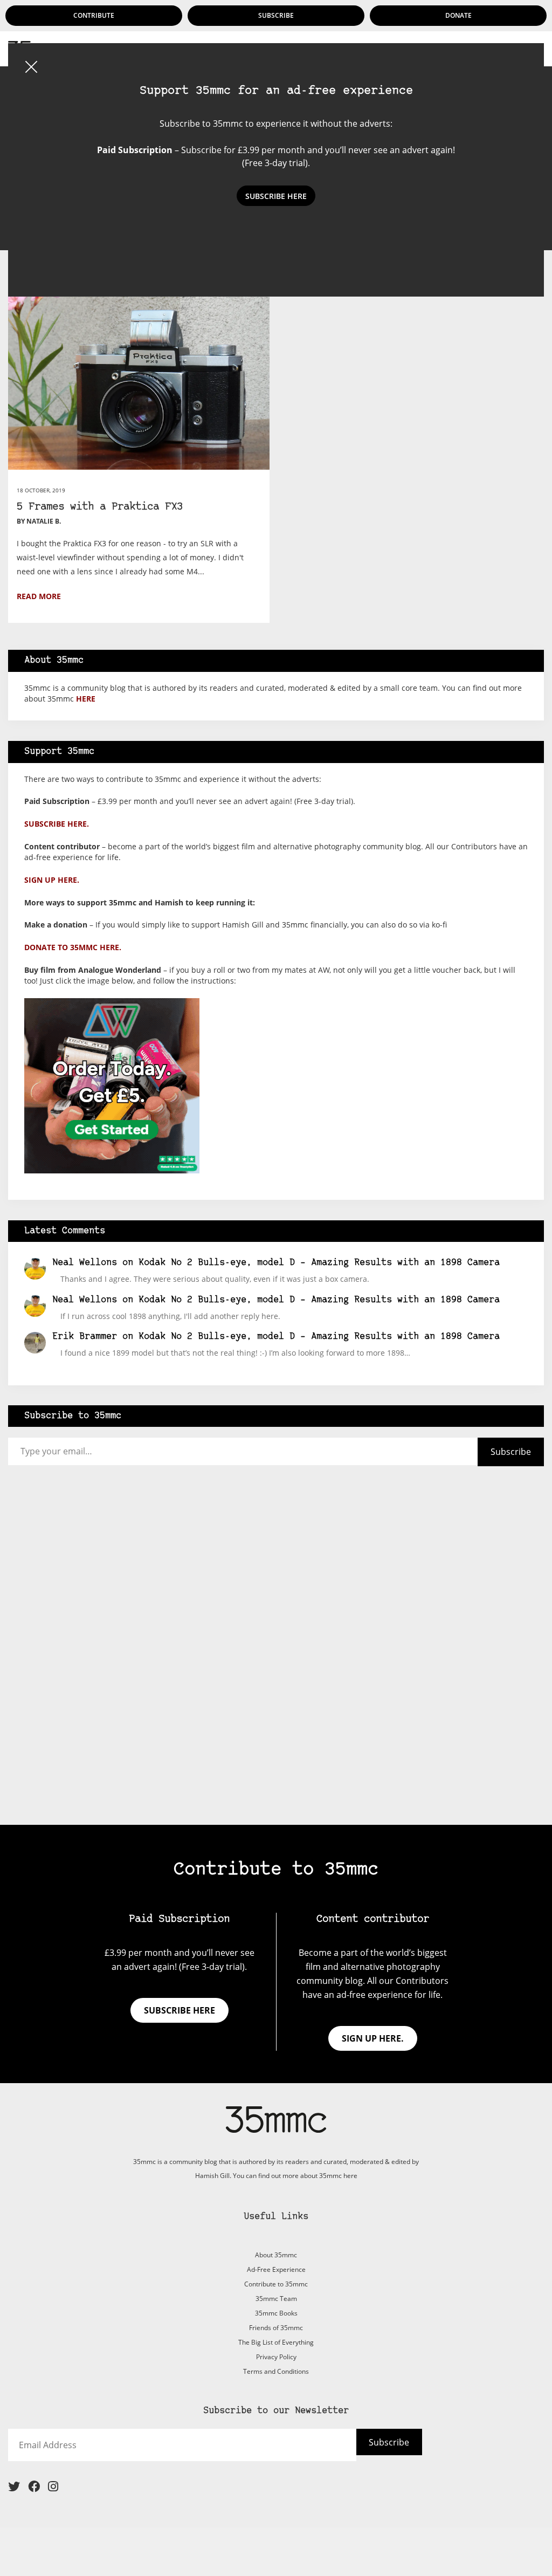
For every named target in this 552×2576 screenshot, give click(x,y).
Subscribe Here (276, 196)
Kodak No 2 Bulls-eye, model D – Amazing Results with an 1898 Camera (319, 1263)
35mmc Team (276, 2299)
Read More (39, 596)
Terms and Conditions (276, 2371)
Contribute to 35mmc (276, 2284)
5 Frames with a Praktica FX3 (100, 507)
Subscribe (276, 15)
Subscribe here (180, 2010)
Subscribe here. (57, 824)
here (86, 699)
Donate (458, 15)
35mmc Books (276, 2313)
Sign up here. (52, 880)
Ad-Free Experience (276, 2269)
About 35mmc (276, 2255)
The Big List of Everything (276, 2342)
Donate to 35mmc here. (73, 947)
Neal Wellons (85, 1263)
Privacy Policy (276, 2357)
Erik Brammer (85, 1337)
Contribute (94, 15)
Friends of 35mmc (276, 2328)
